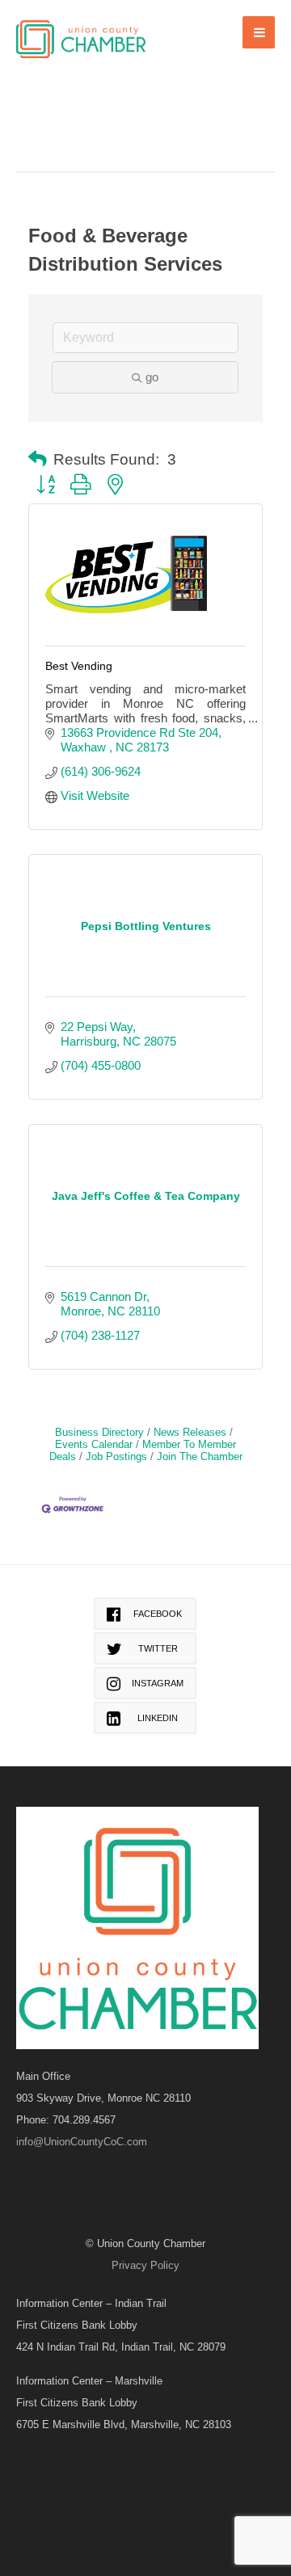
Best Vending (79, 666)
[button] (38, 460)
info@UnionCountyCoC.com (82, 2142)
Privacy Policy (145, 2265)
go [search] (152, 377)
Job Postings (116, 1456)
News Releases (190, 1432)
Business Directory (99, 1432)
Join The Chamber (200, 1456)
